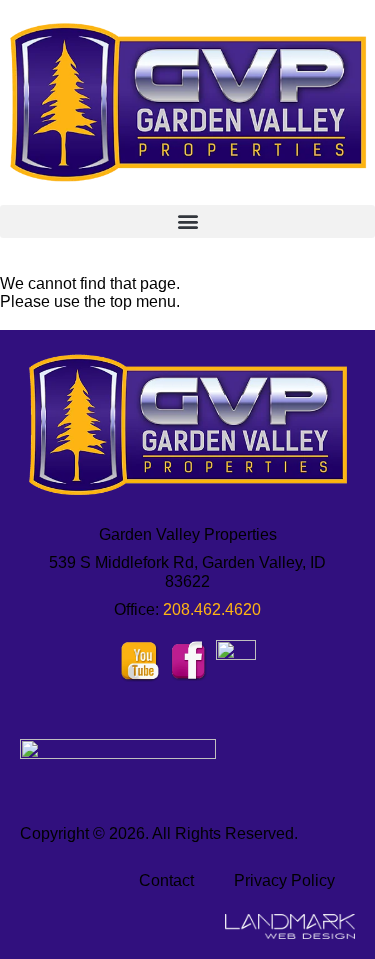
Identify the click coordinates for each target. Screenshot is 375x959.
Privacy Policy (284, 880)
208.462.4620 (212, 609)
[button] (187, 221)
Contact (166, 880)
